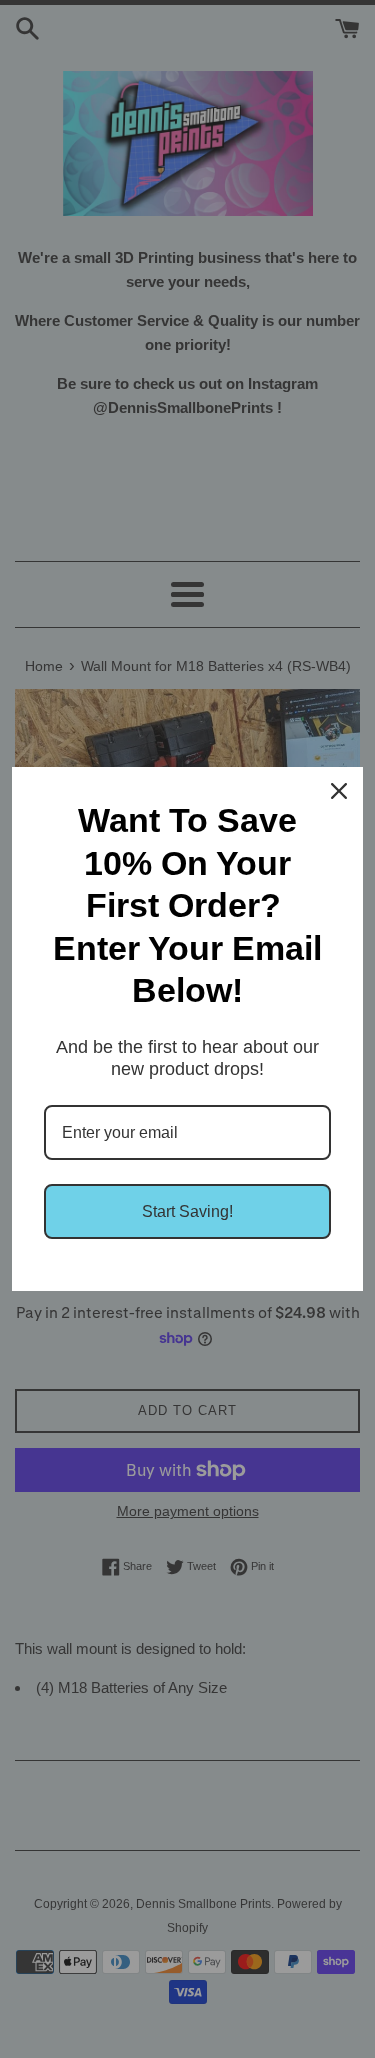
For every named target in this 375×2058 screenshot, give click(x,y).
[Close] (339, 791)
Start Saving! (187, 1211)
